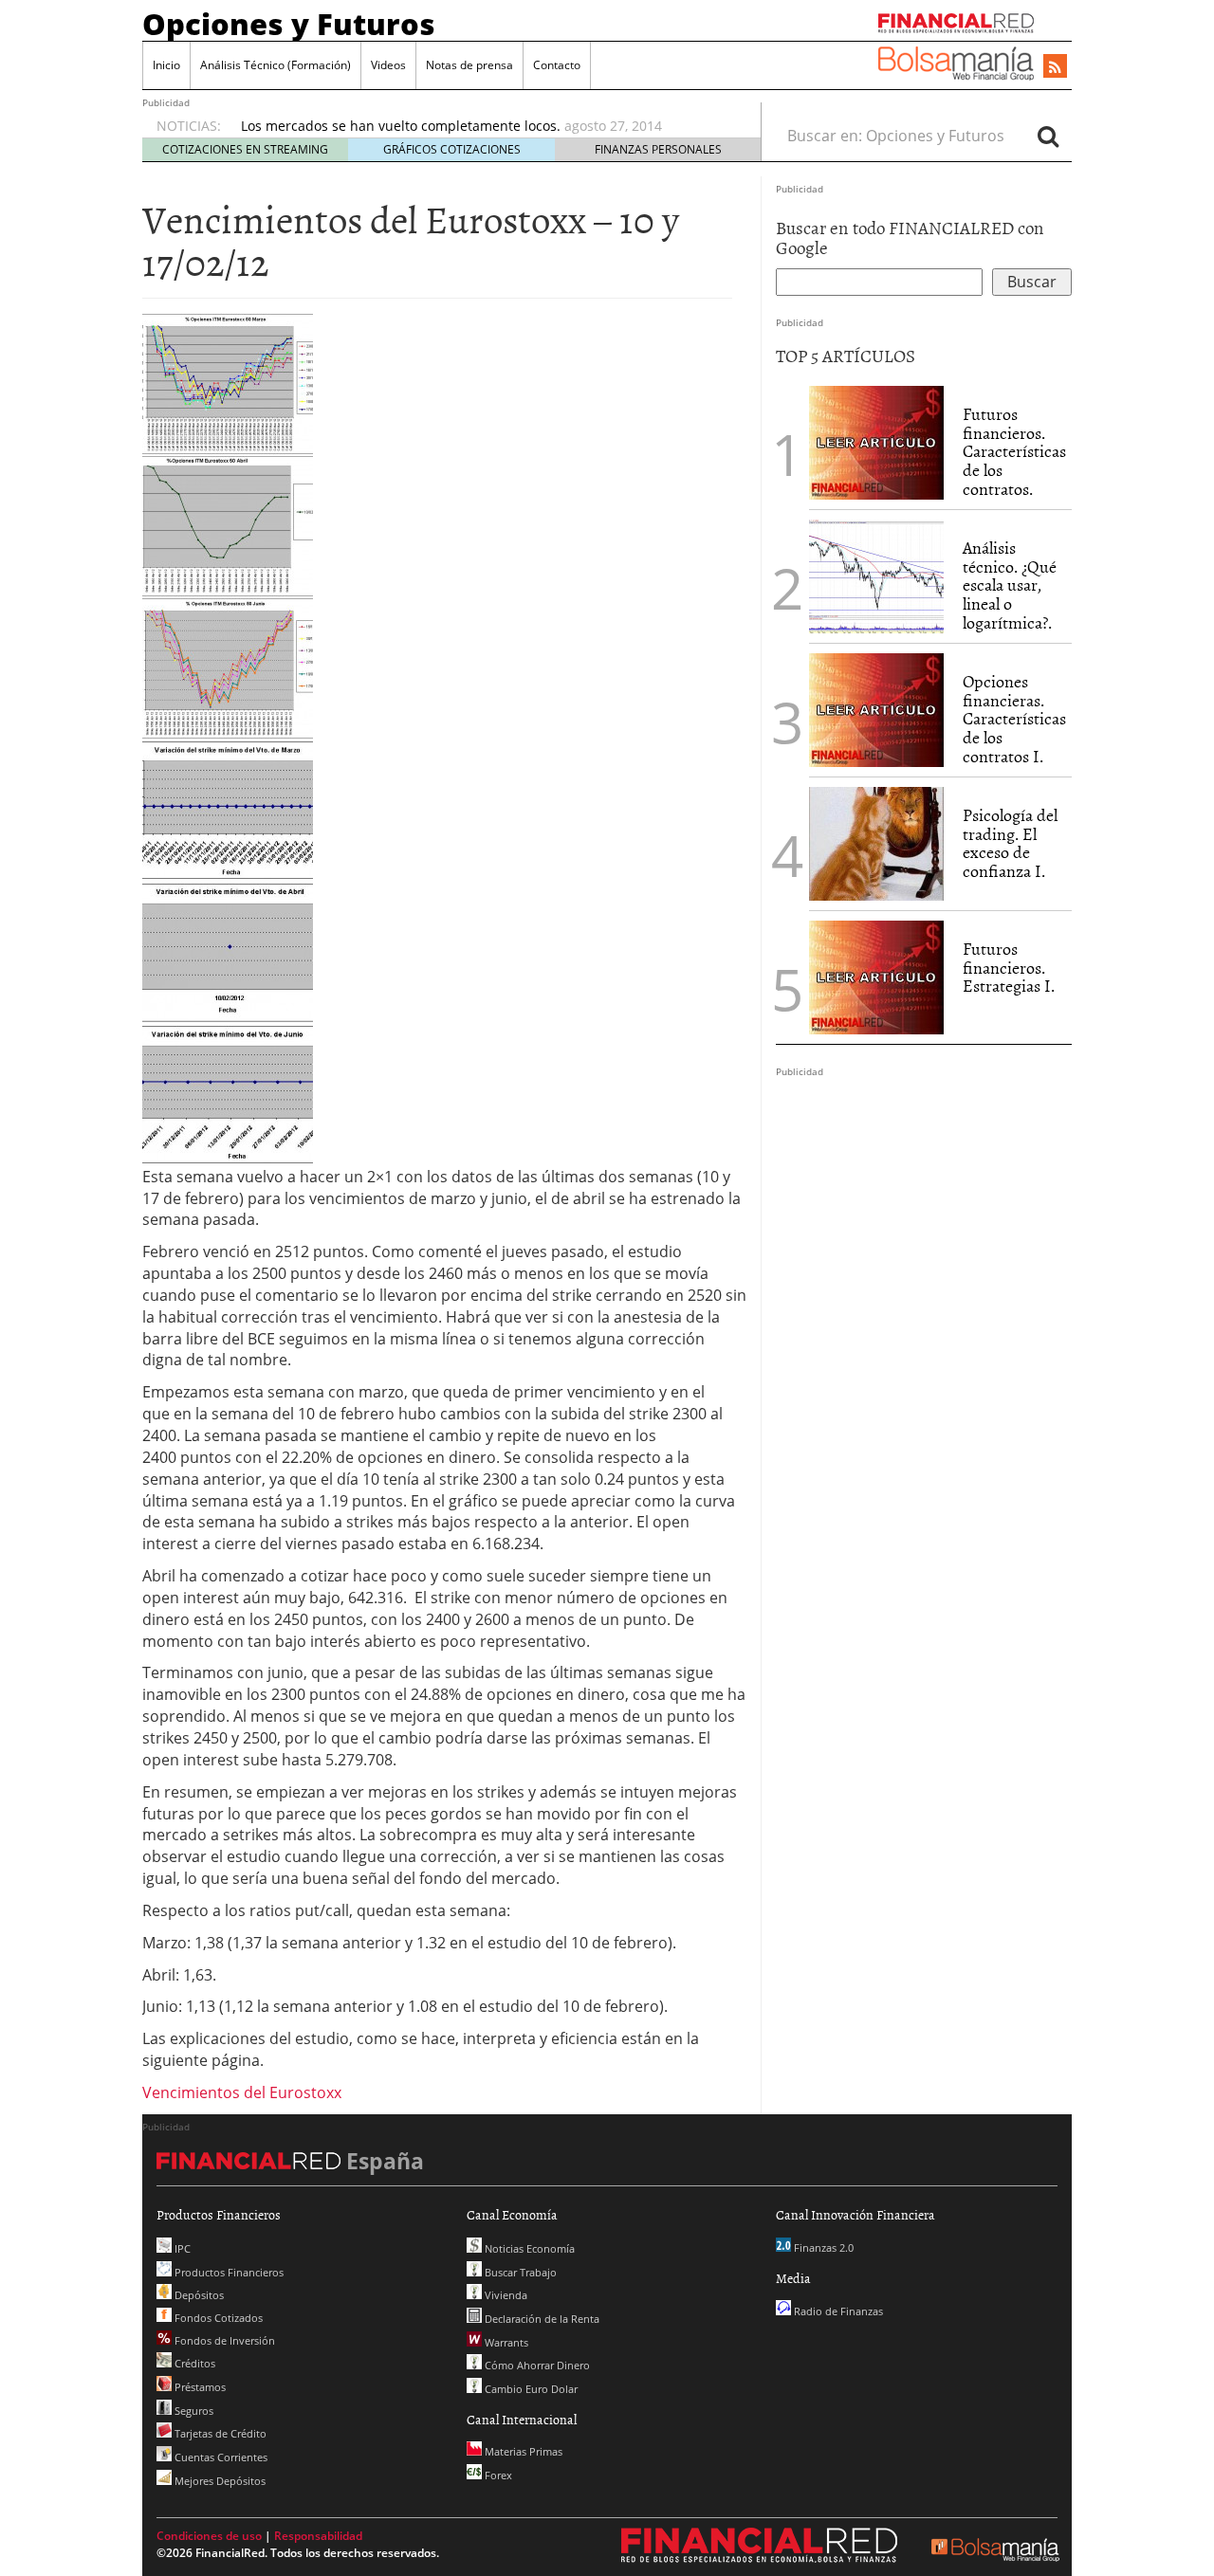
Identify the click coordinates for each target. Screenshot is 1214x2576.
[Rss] (1055, 67)
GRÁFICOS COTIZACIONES (452, 149)
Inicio (166, 65)
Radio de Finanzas (837, 2311)
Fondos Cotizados (217, 2318)
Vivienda (505, 2295)
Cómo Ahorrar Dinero (536, 2365)
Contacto (557, 65)
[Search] (1048, 136)
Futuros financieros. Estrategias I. (1009, 968)
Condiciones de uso (209, 2536)
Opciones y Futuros (289, 24)
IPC (181, 2248)
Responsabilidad (318, 2536)
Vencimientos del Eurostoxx (242, 2092)
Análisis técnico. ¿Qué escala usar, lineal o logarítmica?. (1010, 585)
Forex (497, 2475)
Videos (388, 65)
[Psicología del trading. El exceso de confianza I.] (876, 842)
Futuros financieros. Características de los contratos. (1014, 451)
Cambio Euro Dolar (530, 2389)
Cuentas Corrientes (220, 2457)
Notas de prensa (469, 65)
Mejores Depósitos (219, 2481)
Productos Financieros (228, 2272)
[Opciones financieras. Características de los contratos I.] (876, 708)
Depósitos (198, 2295)
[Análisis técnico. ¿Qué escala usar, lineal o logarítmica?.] (876, 575)
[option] (483, 126)
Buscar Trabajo (519, 2272)
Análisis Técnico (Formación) (276, 65)
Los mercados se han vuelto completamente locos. (401, 126)
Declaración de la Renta (541, 2319)
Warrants (505, 2342)
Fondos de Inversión (223, 2340)
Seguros (193, 2411)
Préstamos (199, 2387)
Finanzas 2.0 (822, 2247)
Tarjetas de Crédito (219, 2433)
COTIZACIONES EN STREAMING (245, 149)
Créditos (193, 2363)
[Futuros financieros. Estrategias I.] (876, 976)
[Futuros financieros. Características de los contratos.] (876, 441)
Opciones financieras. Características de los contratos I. (1014, 719)
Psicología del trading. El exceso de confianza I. (1010, 843)
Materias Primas (522, 2451)
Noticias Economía (528, 2248)
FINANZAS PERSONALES (658, 149)
